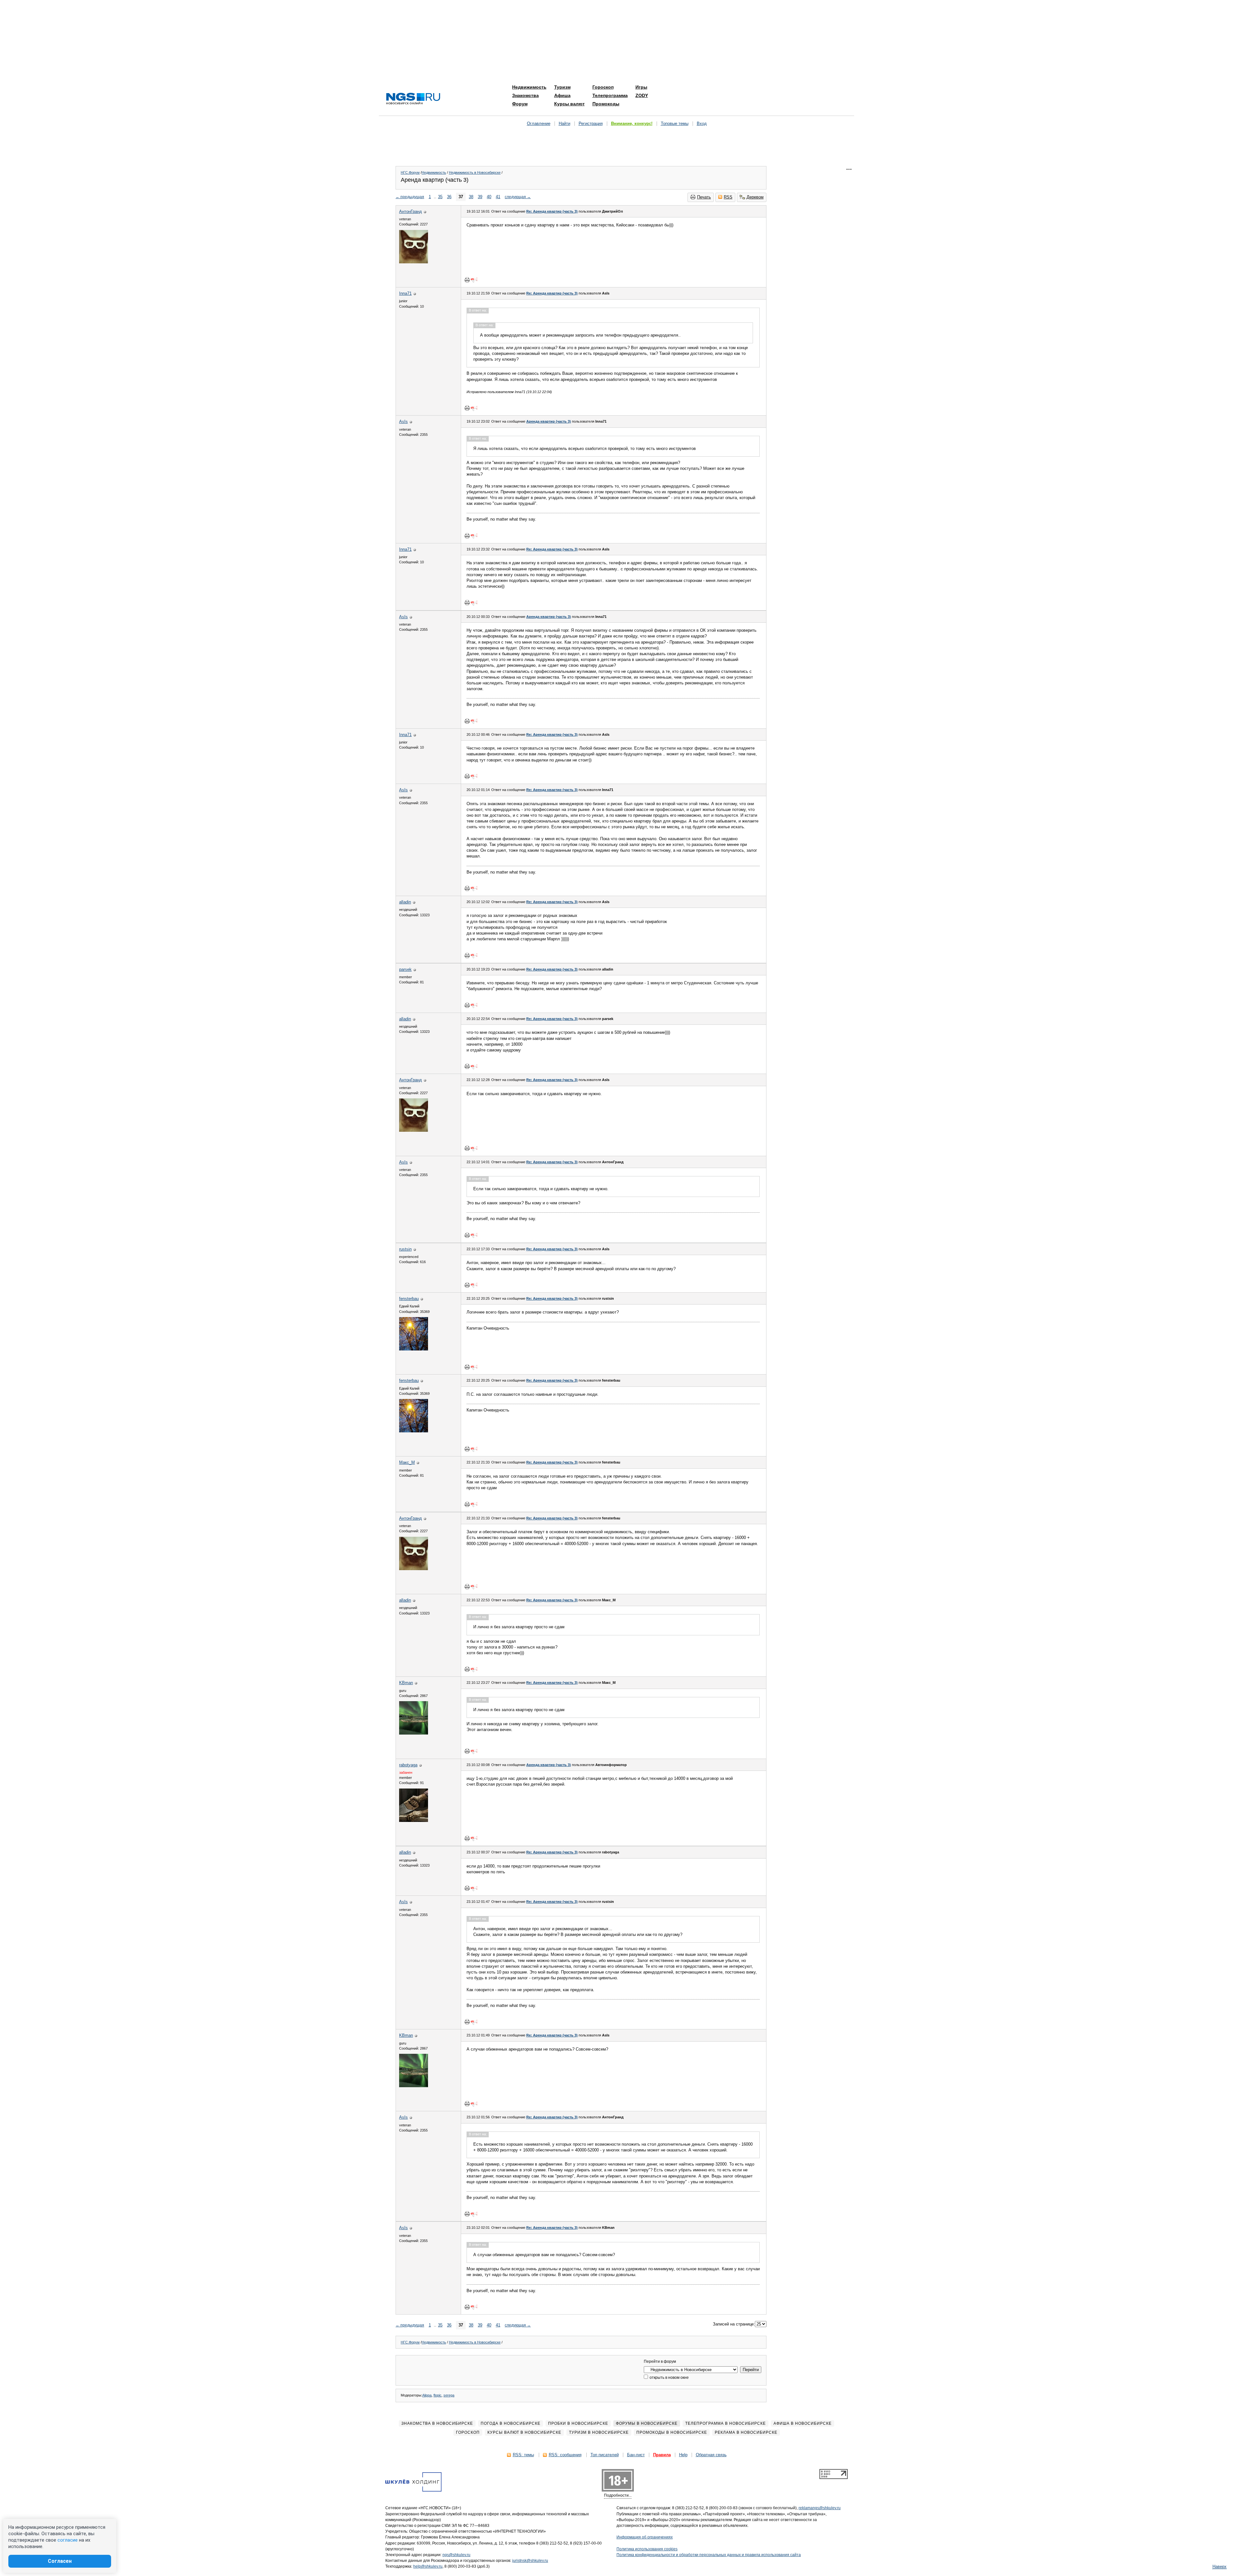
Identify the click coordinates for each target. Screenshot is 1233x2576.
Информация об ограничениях (645, 2537)
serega (449, 2395)
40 (489, 197)
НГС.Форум (410, 172)
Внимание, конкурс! (632, 123)
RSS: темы (523, 2455)
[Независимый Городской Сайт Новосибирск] (413, 99)
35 (440, 197)
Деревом (755, 197)
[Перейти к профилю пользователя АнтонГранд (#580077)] (414, 262)
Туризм (562, 87)
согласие (68, 2540)
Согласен (60, 2561)
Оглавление (539, 123)
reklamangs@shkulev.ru (820, 2508)
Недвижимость (529, 87)
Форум (520, 104)
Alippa (427, 2395)
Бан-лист (636, 2455)
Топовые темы (675, 123)
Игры (641, 87)
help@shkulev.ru (428, 2566)
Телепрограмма (610, 95)
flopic (437, 2395)
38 (471, 197)
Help (683, 2455)
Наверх (1220, 2567)
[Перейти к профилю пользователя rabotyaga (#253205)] (414, 1820)
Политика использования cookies (647, 2549)
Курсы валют (569, 104)
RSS (728, 197)
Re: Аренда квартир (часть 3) (552, 211)
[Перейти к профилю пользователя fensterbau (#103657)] (414, 1349)
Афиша (562, 95)
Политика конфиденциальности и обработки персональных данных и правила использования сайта (709, 2555)
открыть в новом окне (669, 2378)
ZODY (642, 95)
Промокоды (606, 104)
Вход (702, 123)
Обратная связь (711, 2455)
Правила (662, 2455)
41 (498, 197)
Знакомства (525, 95)
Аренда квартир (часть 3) (549, 421)
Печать (704, 197)
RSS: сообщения (565, 2455)
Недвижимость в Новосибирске (475, 172)
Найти (564, 123)
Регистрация (591, 123)
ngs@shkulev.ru (456, 2555)
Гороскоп (603, 87)
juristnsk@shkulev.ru (530, 2561)
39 (480, 197)
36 (449, 197)
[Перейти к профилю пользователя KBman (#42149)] (414, 1733)
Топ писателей (605, 2455)
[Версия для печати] (467, 280)
